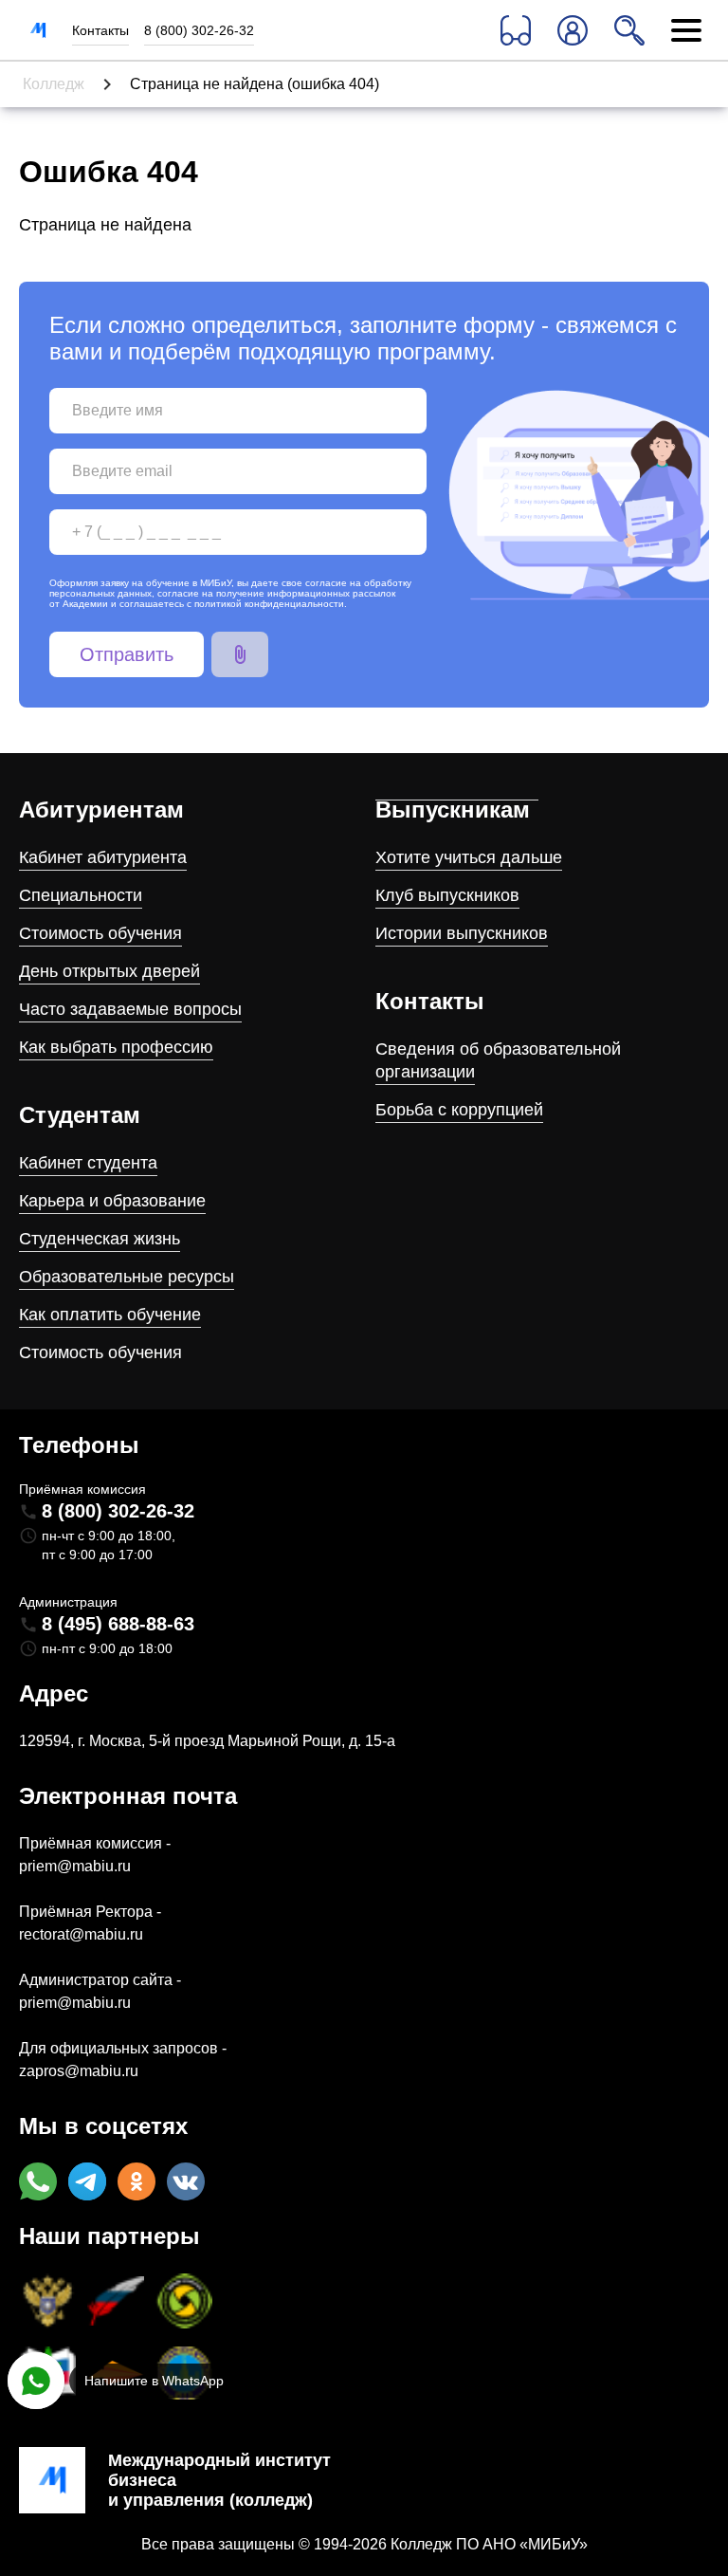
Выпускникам (453, 810)
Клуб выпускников (447, 895)
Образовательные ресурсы (127, 1277)
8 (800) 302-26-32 (199, 30)
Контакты (100, 30)
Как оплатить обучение (110, 1315)
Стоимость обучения (100, 933)
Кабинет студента (88, 1163)
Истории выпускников (462, 933)
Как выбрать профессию (116, 1047)
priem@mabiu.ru (75, 1866)
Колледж (54, 84)
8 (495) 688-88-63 (118, 1624)
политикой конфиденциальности (269, 604)
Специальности (81, 895)
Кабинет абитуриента (103, 857)
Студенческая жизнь (100, 1239)
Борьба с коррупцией (459, 1110)
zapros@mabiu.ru (79, 2071)
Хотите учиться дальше (469, 857)
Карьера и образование (112, 1201)
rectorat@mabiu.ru (81, 1934)
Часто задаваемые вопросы (130, 1009)
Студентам (80, 1115)
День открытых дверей (109, 971)
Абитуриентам (101, 810)
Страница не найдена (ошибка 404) (255, 84)
